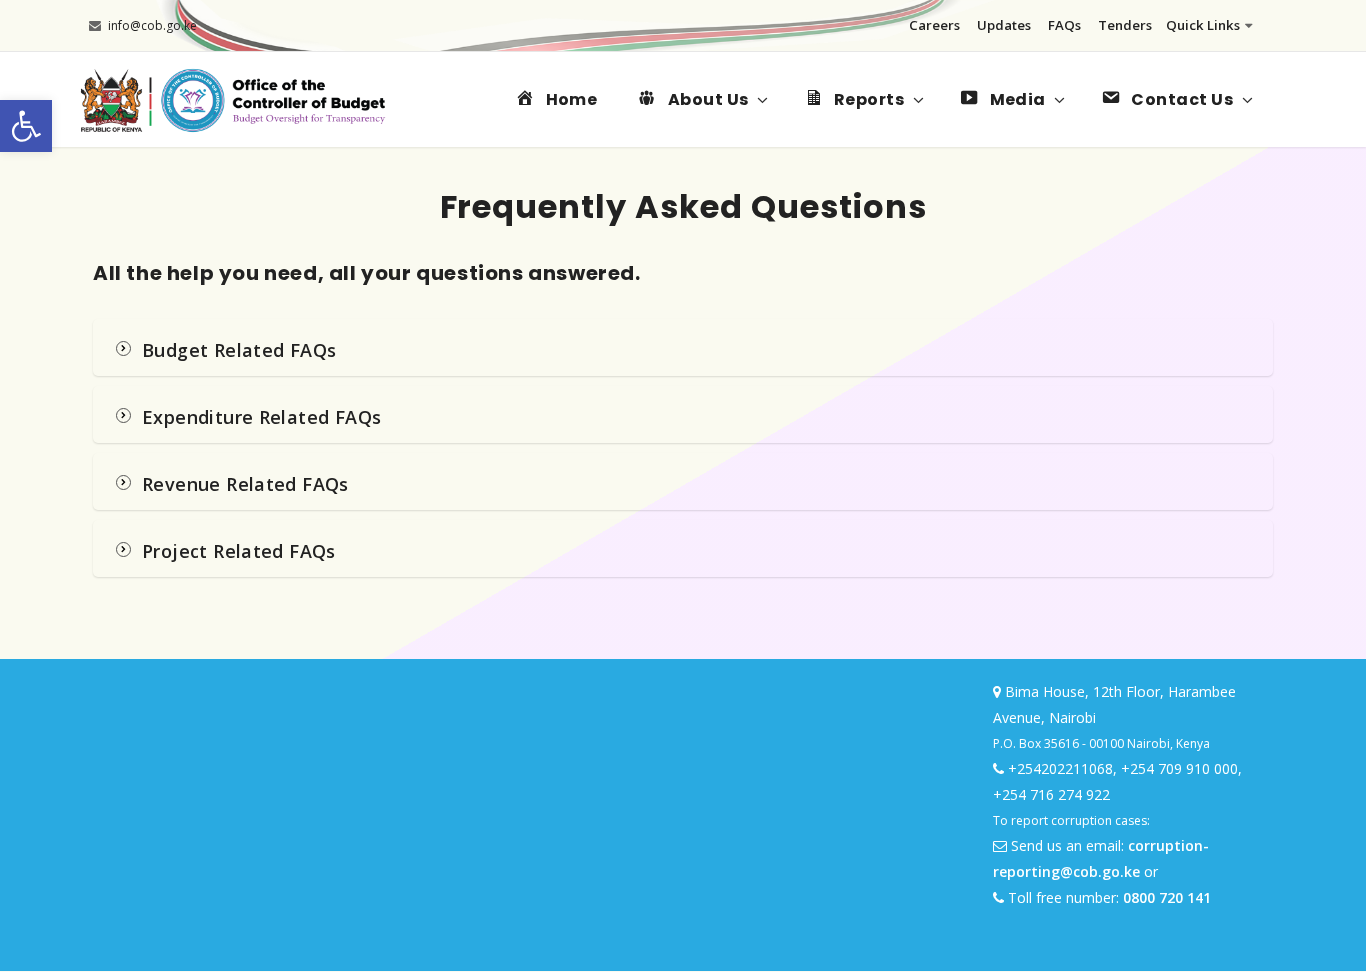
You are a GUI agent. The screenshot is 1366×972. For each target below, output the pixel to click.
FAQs (1064, 25)
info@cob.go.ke (152, 25)
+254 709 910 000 (1179, 768)
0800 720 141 (1167, 897)
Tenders (1125, 25)
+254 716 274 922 (1051, 794)
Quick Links (1203, 25)
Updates (1004, 25)
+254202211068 (1060, 768)
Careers (934, 25)
